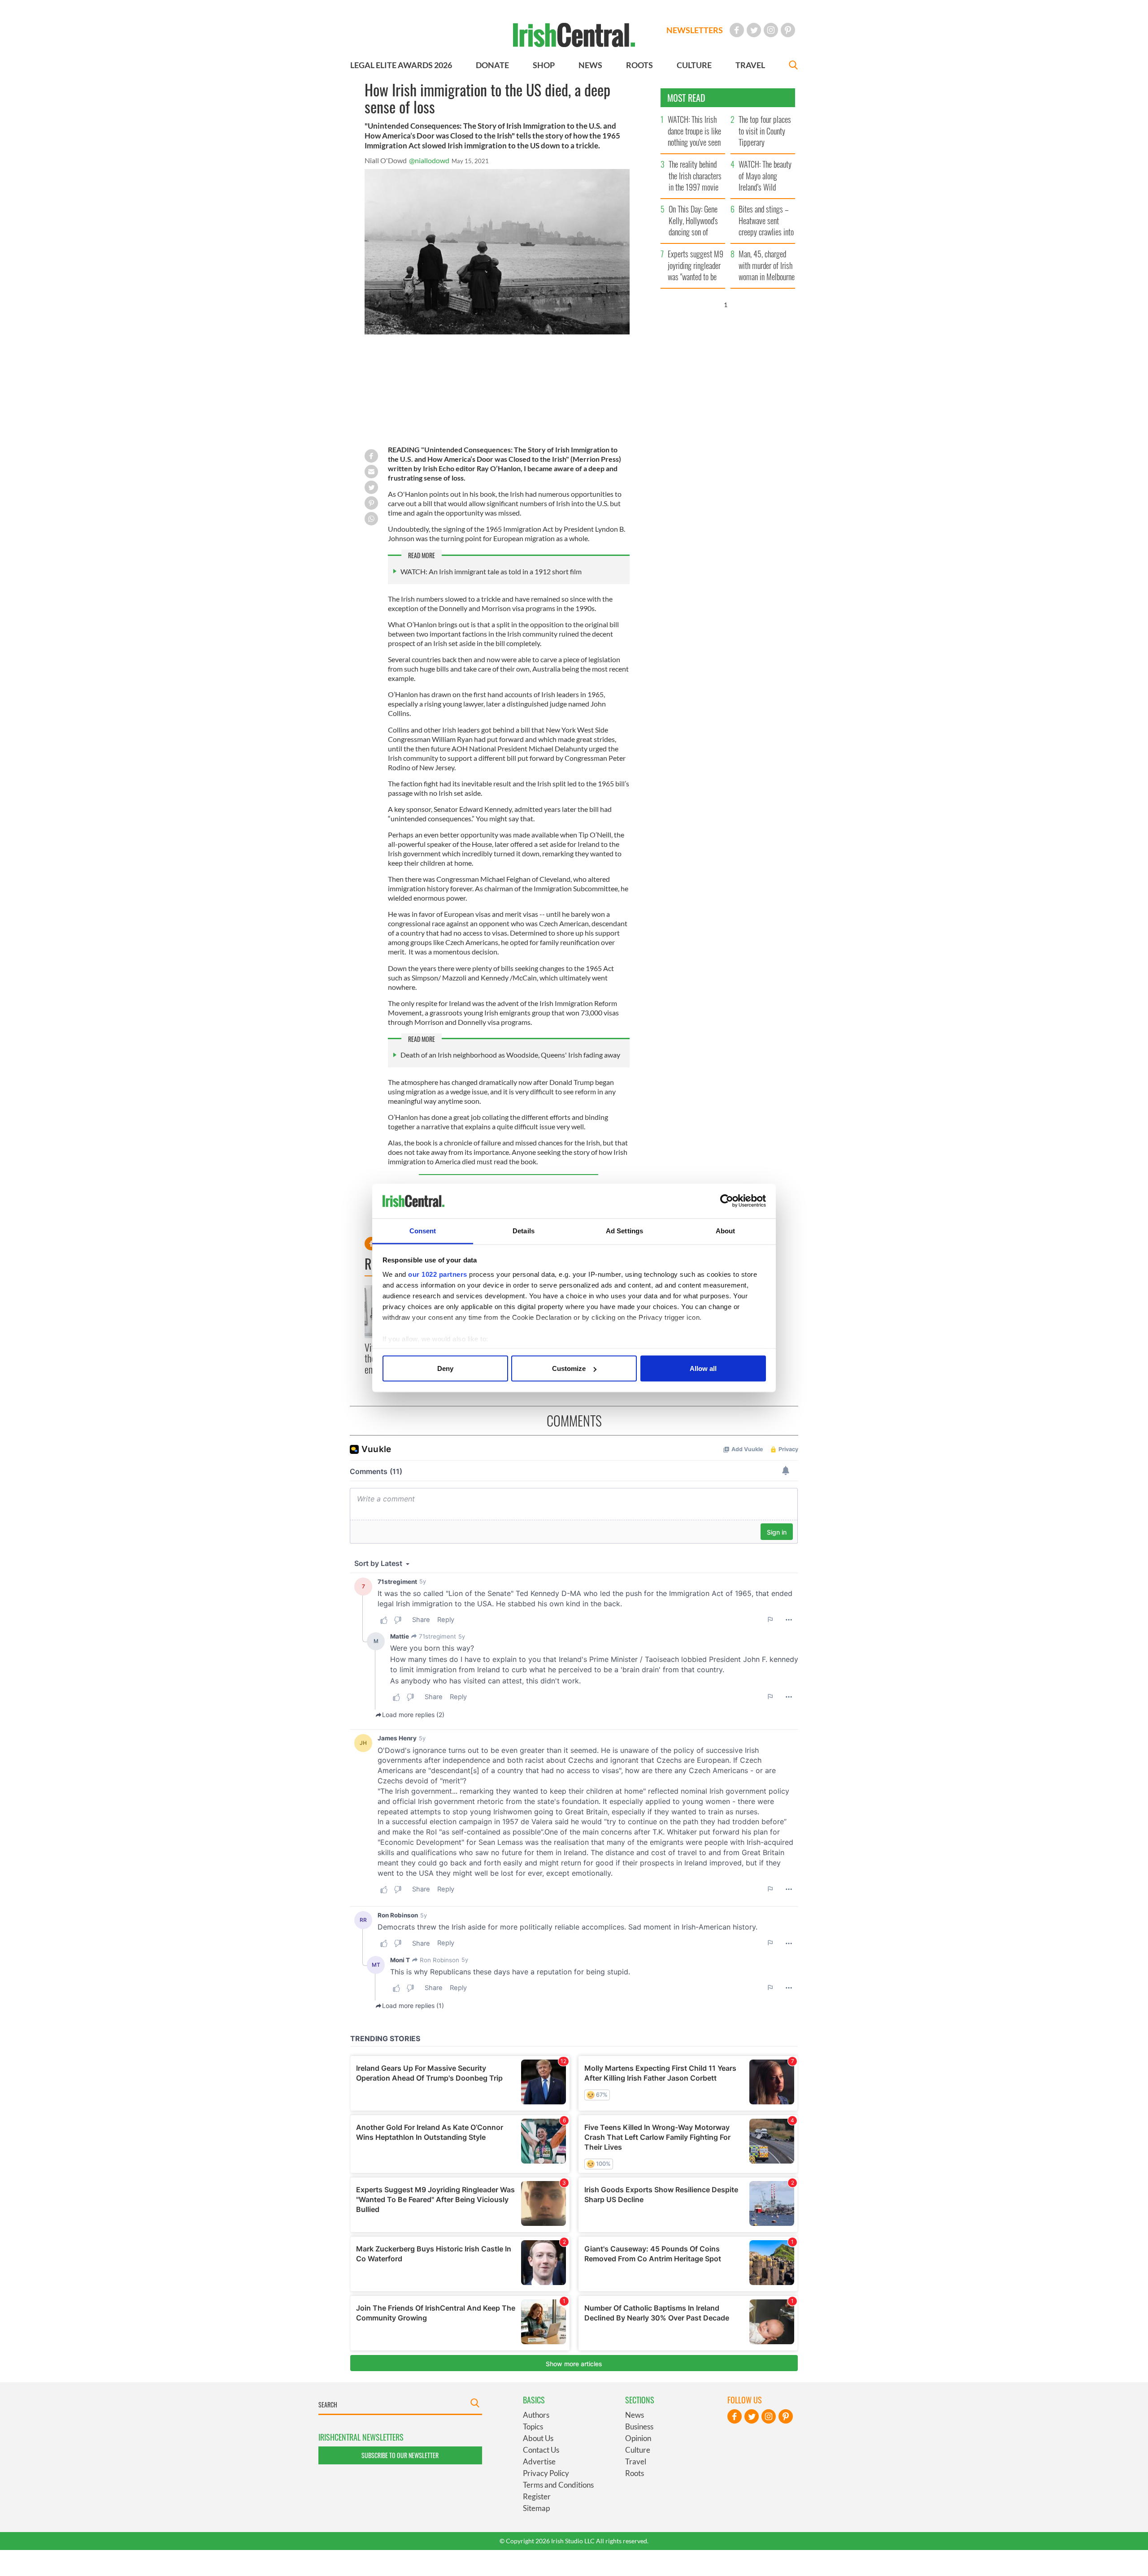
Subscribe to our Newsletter (400, 2455)
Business (639, 2426)
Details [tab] (524, 1230)
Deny (445, 1368)
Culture (638, 2450)
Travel (636, 2461)
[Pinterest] (788, 30)
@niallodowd (429, 160)
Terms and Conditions (558, 2485)
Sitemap (536, 2508)
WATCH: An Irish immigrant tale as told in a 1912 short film (491, 571)
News (635, 2415)
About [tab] (726, 1230)
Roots (635, 2473)
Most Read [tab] (686, 98)
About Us (538, 2438)
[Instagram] (771, 30)
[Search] (793, 66)
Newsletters (695, 30)
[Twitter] (754, 30)
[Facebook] (737, 30)
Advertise (539, 2461)
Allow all (703, 1368)
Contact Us (541, 2450)
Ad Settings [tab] (624, 1230)
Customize (569, 1368)
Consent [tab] (423, 1230)
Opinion (638, 2438)
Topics (533, 2426)
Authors (536, 2415)
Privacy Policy (546, 2473)
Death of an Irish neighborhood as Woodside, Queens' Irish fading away (510, 1055)
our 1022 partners (438, 1274)
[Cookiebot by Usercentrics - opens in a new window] (727, 1201)
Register (537, 2496)
